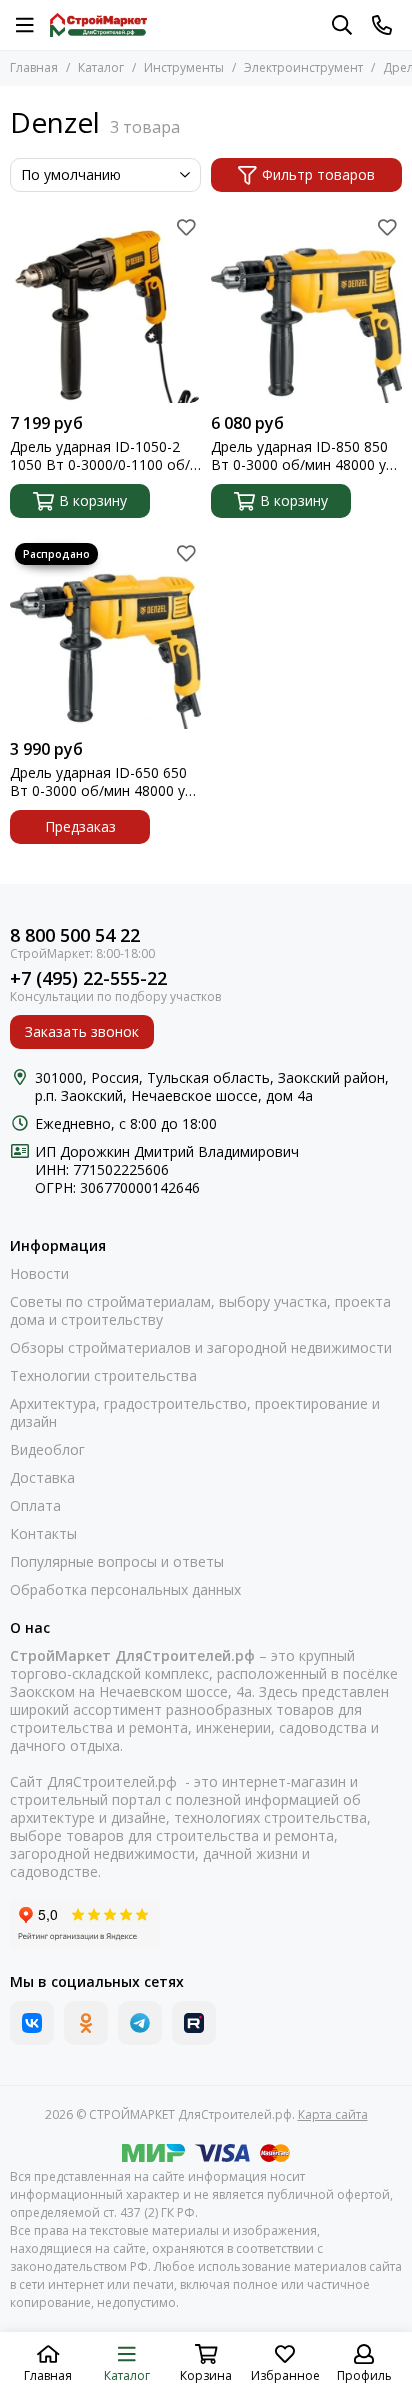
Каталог (101, 67)
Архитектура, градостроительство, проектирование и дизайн (195, 1413)
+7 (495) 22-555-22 (88, 978)
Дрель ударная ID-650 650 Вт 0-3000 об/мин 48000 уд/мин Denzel (104, 782)
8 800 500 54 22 (75, 935)
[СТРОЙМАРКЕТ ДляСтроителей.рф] (98, 25)
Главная (34, 67)
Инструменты (184, 67)
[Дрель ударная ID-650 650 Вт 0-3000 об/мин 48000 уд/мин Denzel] (105, 633)
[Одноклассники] (86, 2023)
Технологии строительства (103, 1376)
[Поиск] (342, 25)
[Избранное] (186, 227)
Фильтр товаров (318, 174)
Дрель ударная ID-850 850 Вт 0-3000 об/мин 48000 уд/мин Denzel (305, 456)
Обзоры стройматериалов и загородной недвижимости (201, 1348)
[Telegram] (140, 2023)
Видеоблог (47, 1450)
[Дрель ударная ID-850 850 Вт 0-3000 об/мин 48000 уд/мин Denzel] (306, 307)
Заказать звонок (82, 1031)
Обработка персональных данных (125, 1590)
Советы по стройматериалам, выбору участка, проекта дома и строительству (200, 1311)
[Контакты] (382, 25)
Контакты (43, 1534)
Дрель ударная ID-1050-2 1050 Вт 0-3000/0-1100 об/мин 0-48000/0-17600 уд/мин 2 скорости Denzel (105, 456)
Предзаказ (80, 826)
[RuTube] (194, 2023)
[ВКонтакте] (32, 2023)
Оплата (35, 1506)
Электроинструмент (303, 67)
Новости (39, 1274)
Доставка (42, 1478)
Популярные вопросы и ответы (117, 1562)
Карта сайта (333, 2114)
